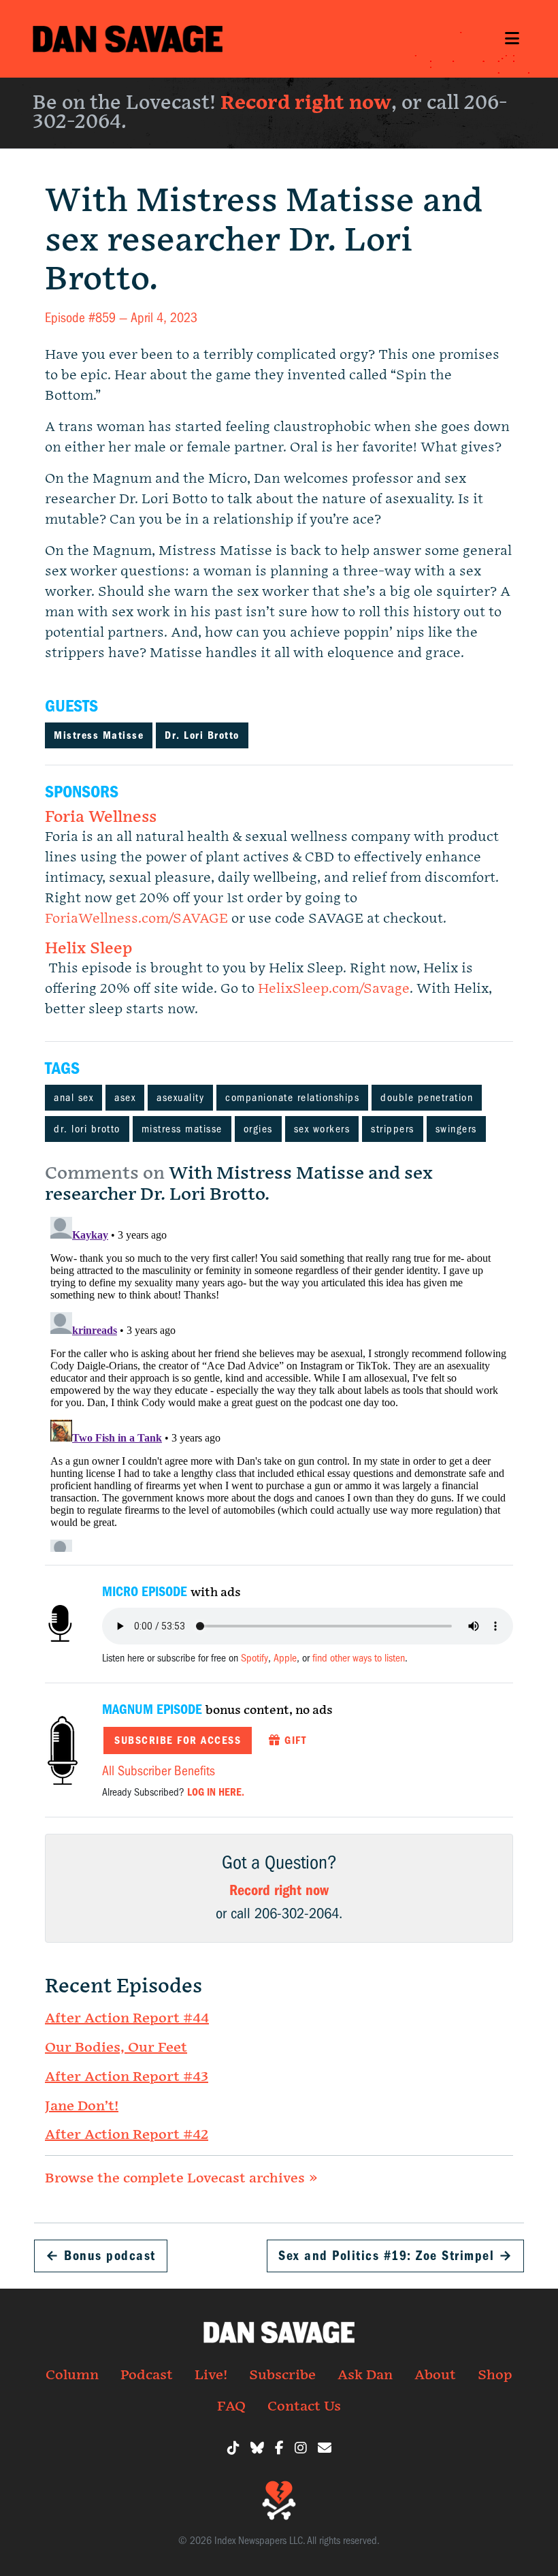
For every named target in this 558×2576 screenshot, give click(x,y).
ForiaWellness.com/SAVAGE (136, 919)
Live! (211, 2375)
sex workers (322, 1129)
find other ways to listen (359, 1658)
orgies (258, 1129)
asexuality (180, 1098)
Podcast (147, 2375)
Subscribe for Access (178, 1740)
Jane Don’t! (82, 2106)
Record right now (306, 103)
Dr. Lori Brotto (202, 735)
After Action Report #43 (127, 2077)
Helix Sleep (88, 949)
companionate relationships (292, 1098)
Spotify (255, 1658)
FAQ (231, 2406)
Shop (495, 2375)
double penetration (427, 1098)
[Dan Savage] (128, 39)
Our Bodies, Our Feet (116, 2048)
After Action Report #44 (127, 2018)
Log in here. (216, 1792)
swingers (456, 1129)
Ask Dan (365, 2375)
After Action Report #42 (127, 2135)
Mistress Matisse (99, 735)
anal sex (73, 1098)
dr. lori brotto (87, 1129)
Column (72, 2375)
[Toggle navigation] (512, 38)
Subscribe (282, 2375)
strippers (393, 1129)
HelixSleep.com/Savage (334, 989)
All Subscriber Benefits (159, 1771)
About (435, 2375)
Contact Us (304, 2406)
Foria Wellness (101, 817)
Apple (285, 1658)
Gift (294, 1740)
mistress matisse (182, 1129)
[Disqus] (279, 1382)
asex (125, 1098)
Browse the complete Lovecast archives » (181, 2178)
